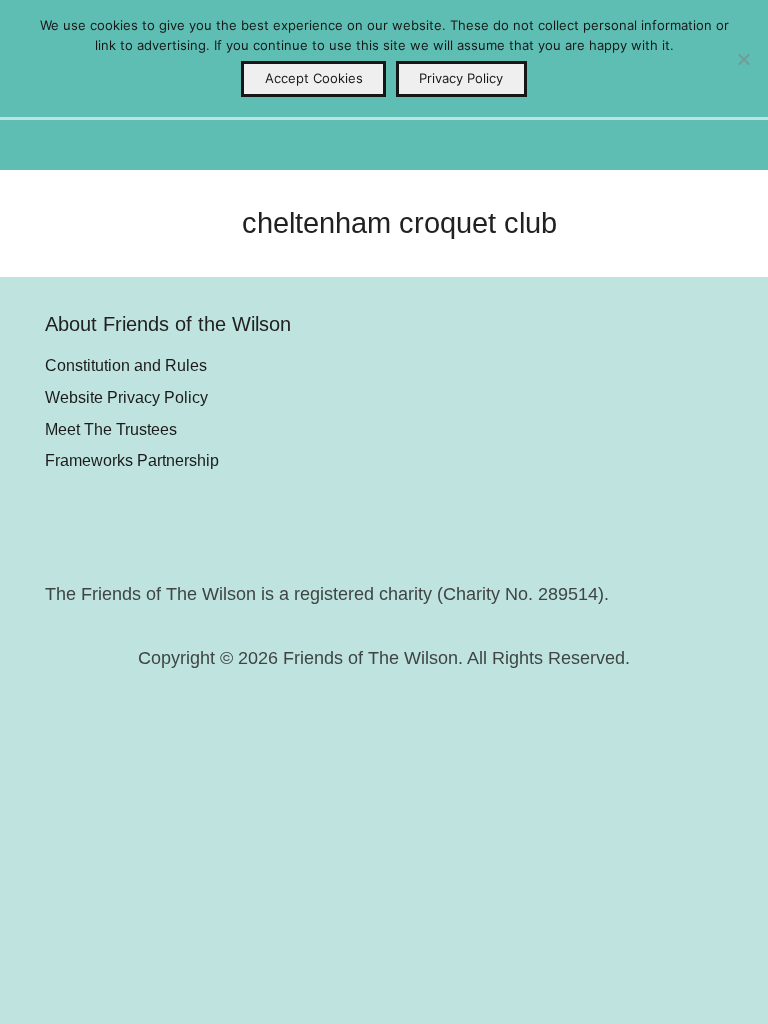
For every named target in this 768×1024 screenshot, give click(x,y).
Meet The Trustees (111, 429)
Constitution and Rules (126, 365)
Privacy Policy (461, 78)
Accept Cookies (314, 78)
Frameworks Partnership (132, 460)
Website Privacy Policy (126, 397)
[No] (743, 59)
